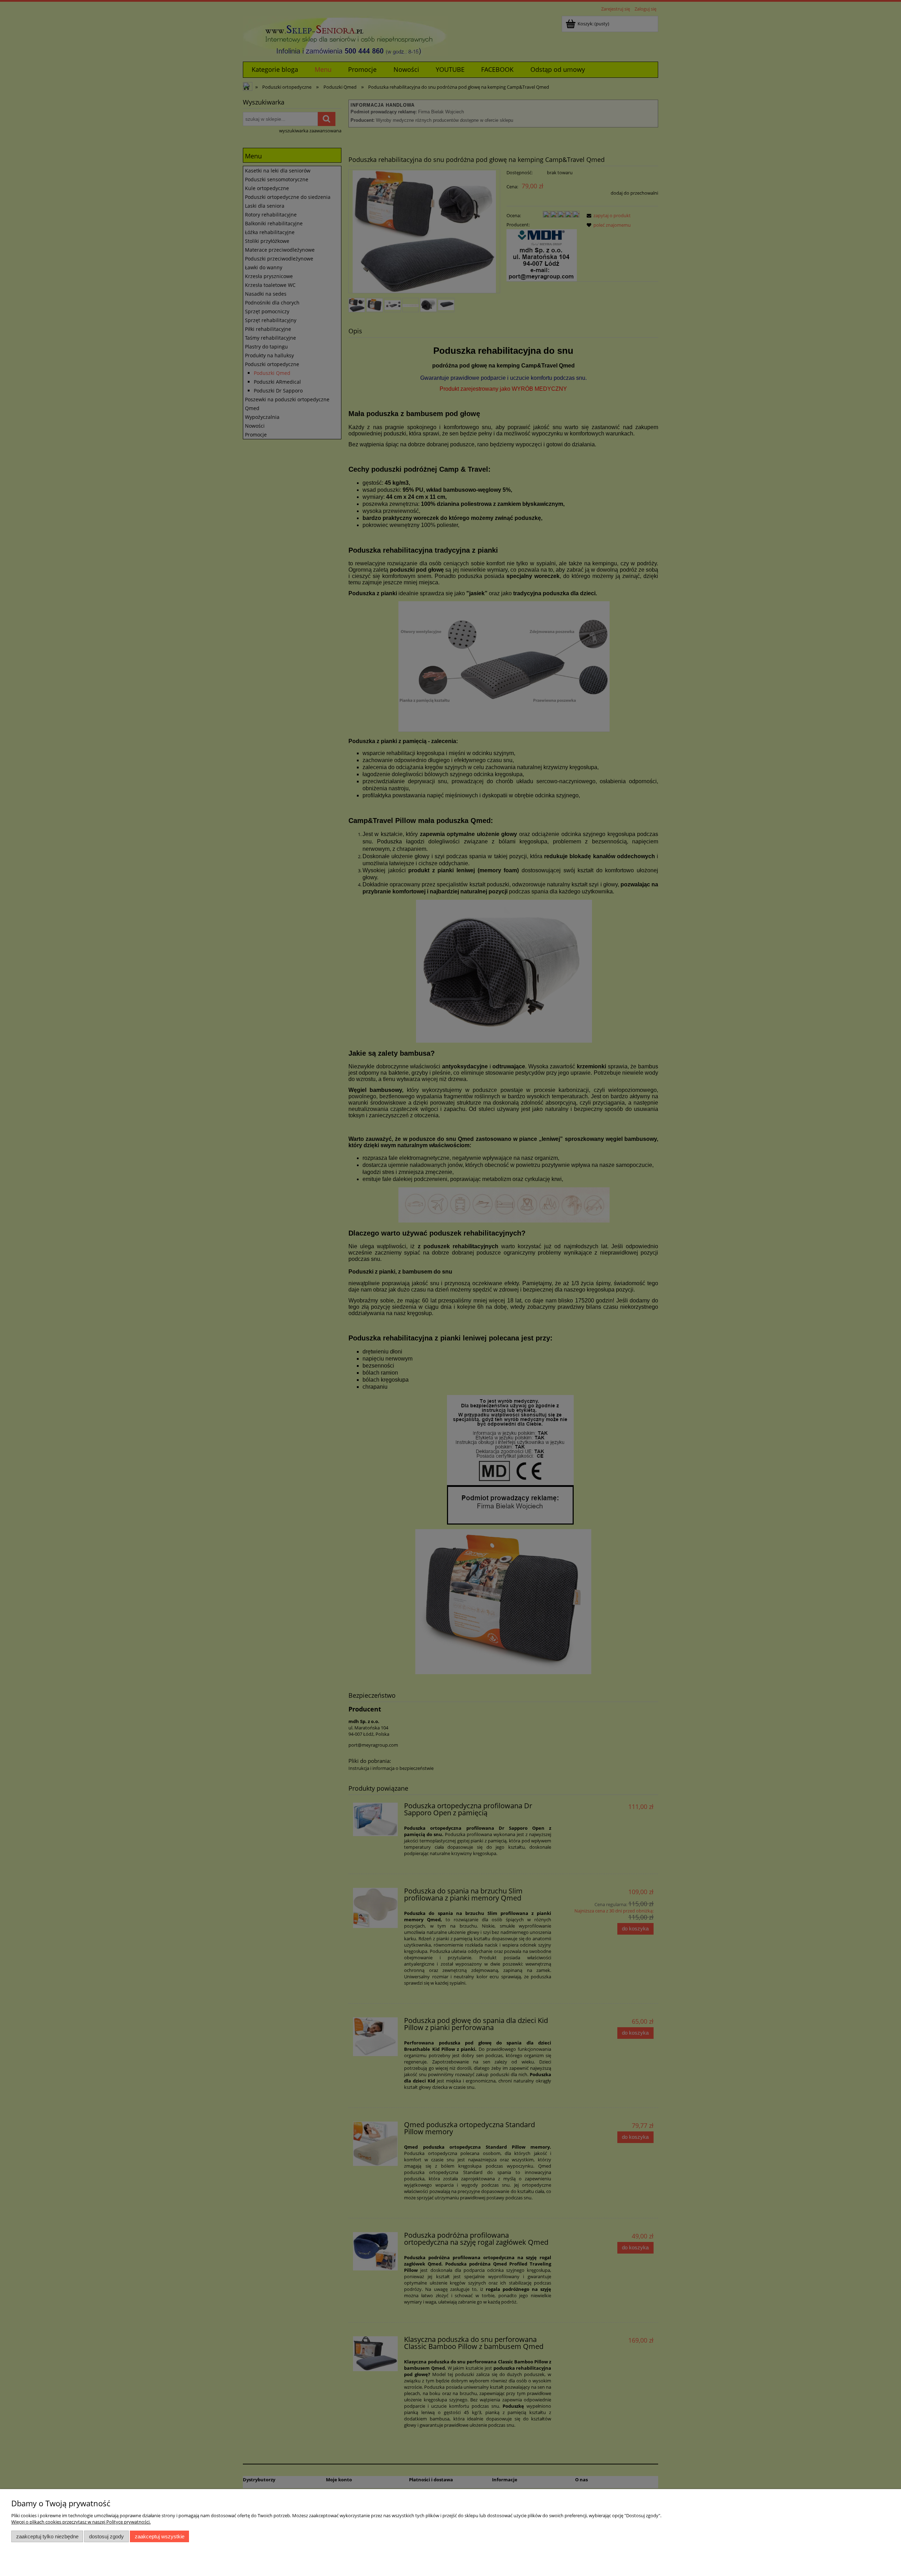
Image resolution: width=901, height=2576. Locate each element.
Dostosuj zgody (106, 2536)
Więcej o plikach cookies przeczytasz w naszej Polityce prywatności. (81, 2522)
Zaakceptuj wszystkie (160, 2536)
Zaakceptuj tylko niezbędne (47, 2536)
